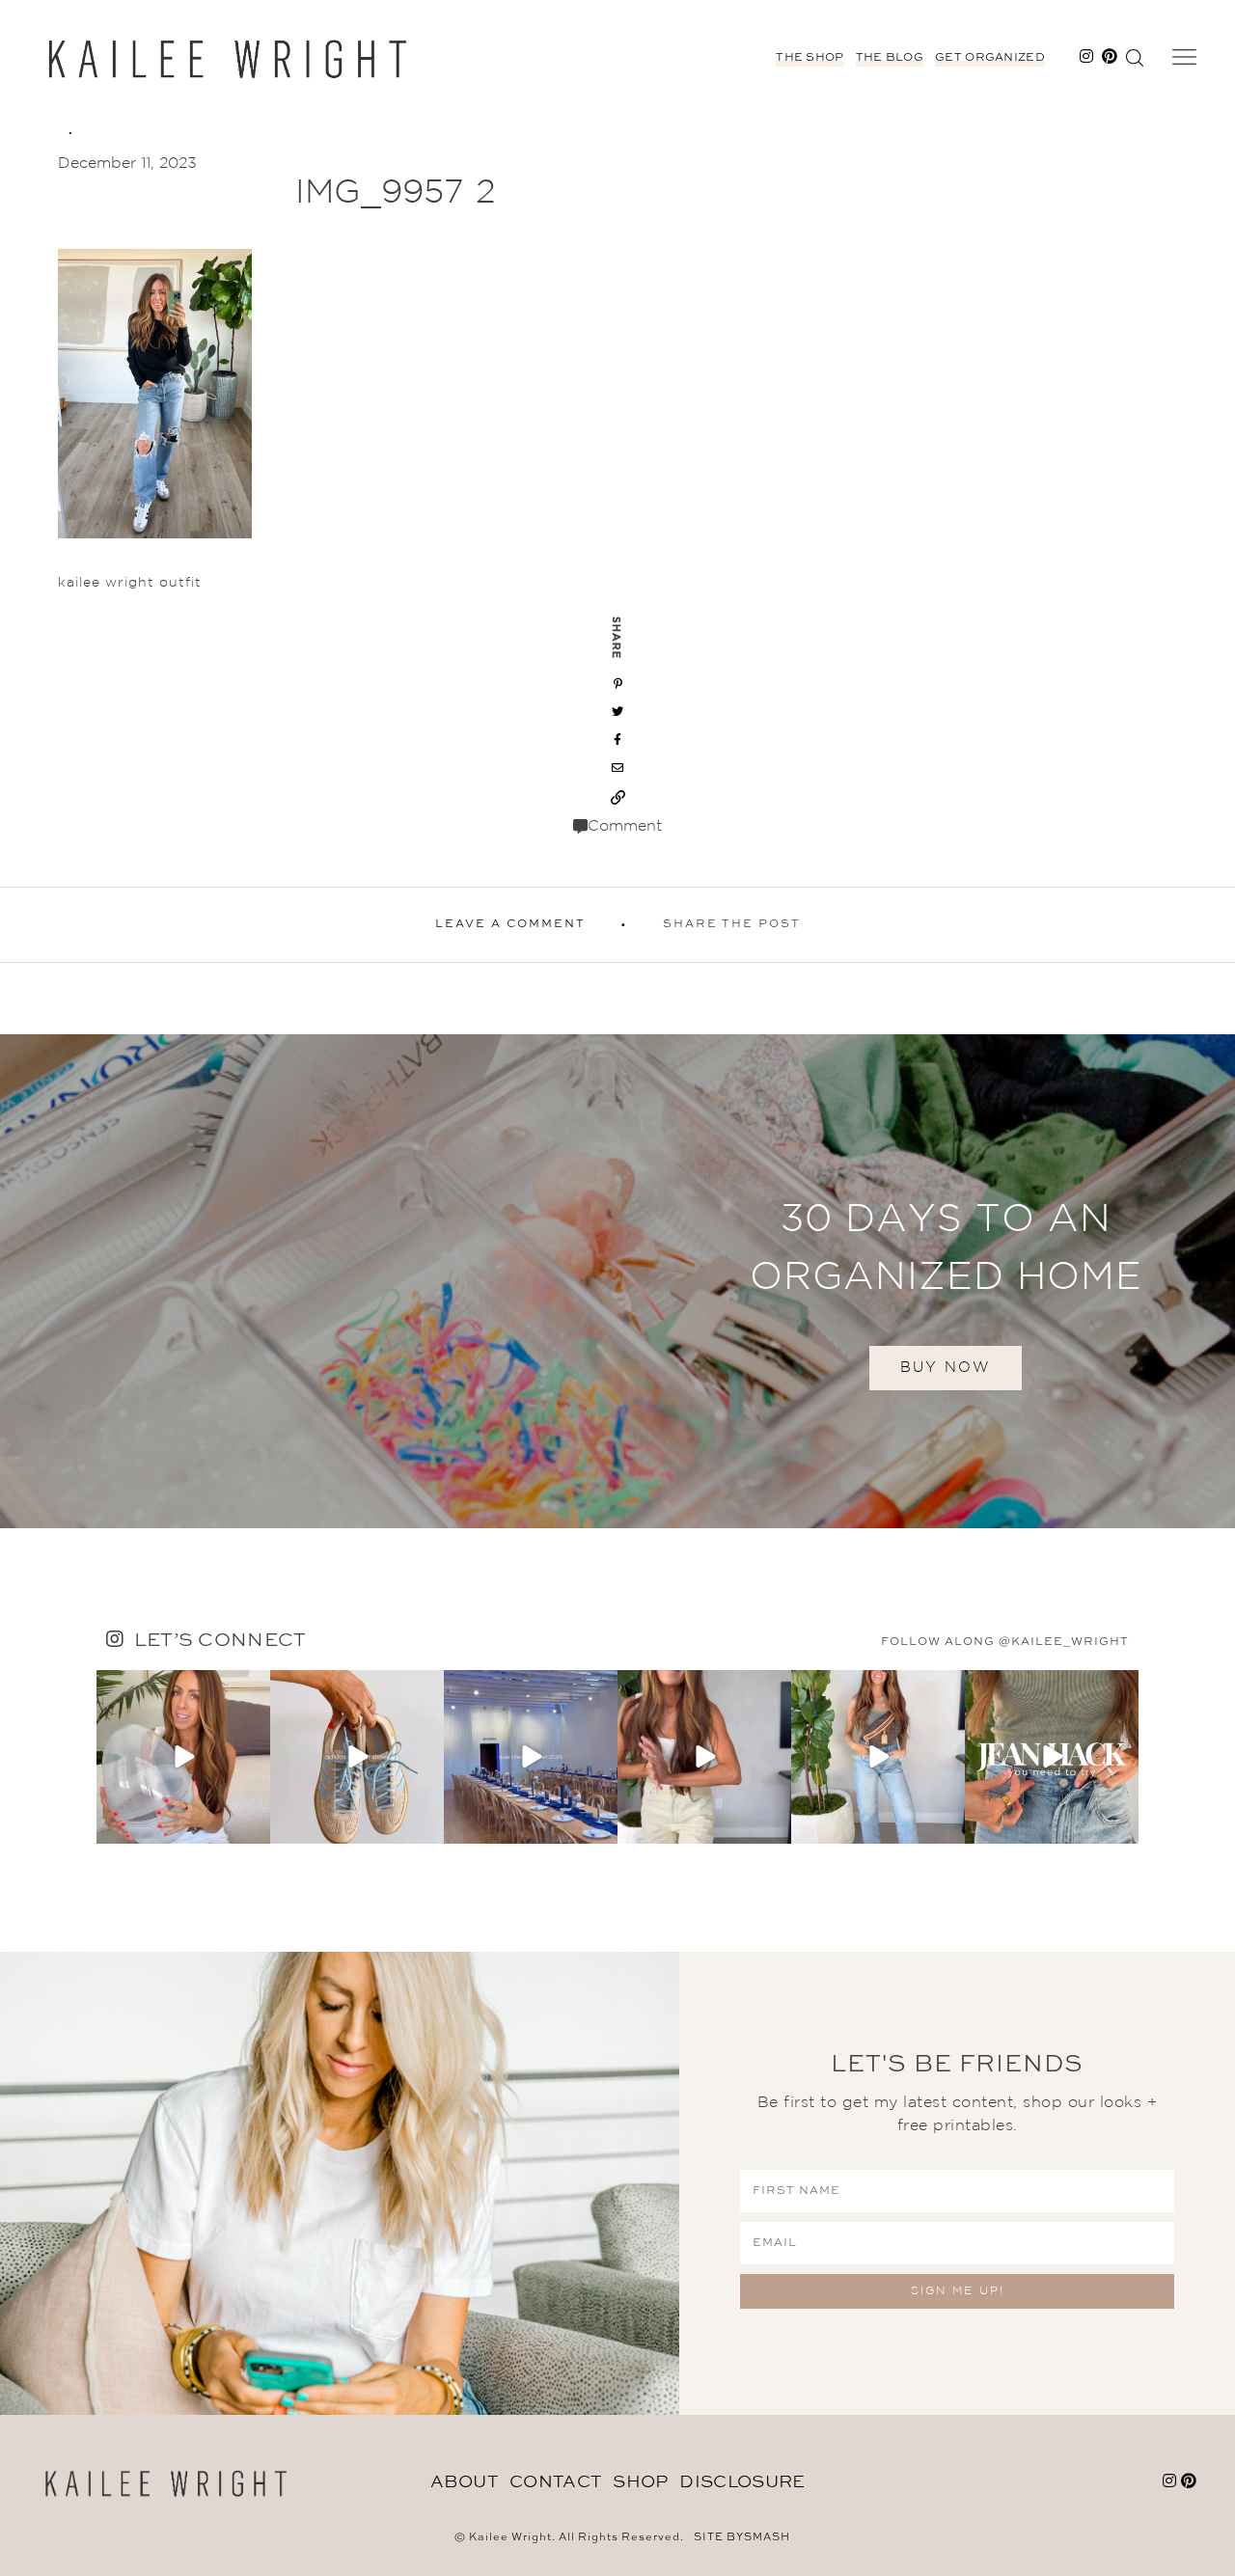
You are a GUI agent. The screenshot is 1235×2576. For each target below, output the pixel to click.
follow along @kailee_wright (1005, 1642)
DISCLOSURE (742, 2482)
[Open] (183, 1757)
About (465, 2482)
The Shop (810, 58)
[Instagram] (253, 1826)
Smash (767, 2538)
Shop (640, 2482)
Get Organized (990, 58)
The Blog (890, 58)
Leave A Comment (510, 924)
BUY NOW (946, 1368)
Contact (555, 2482)
